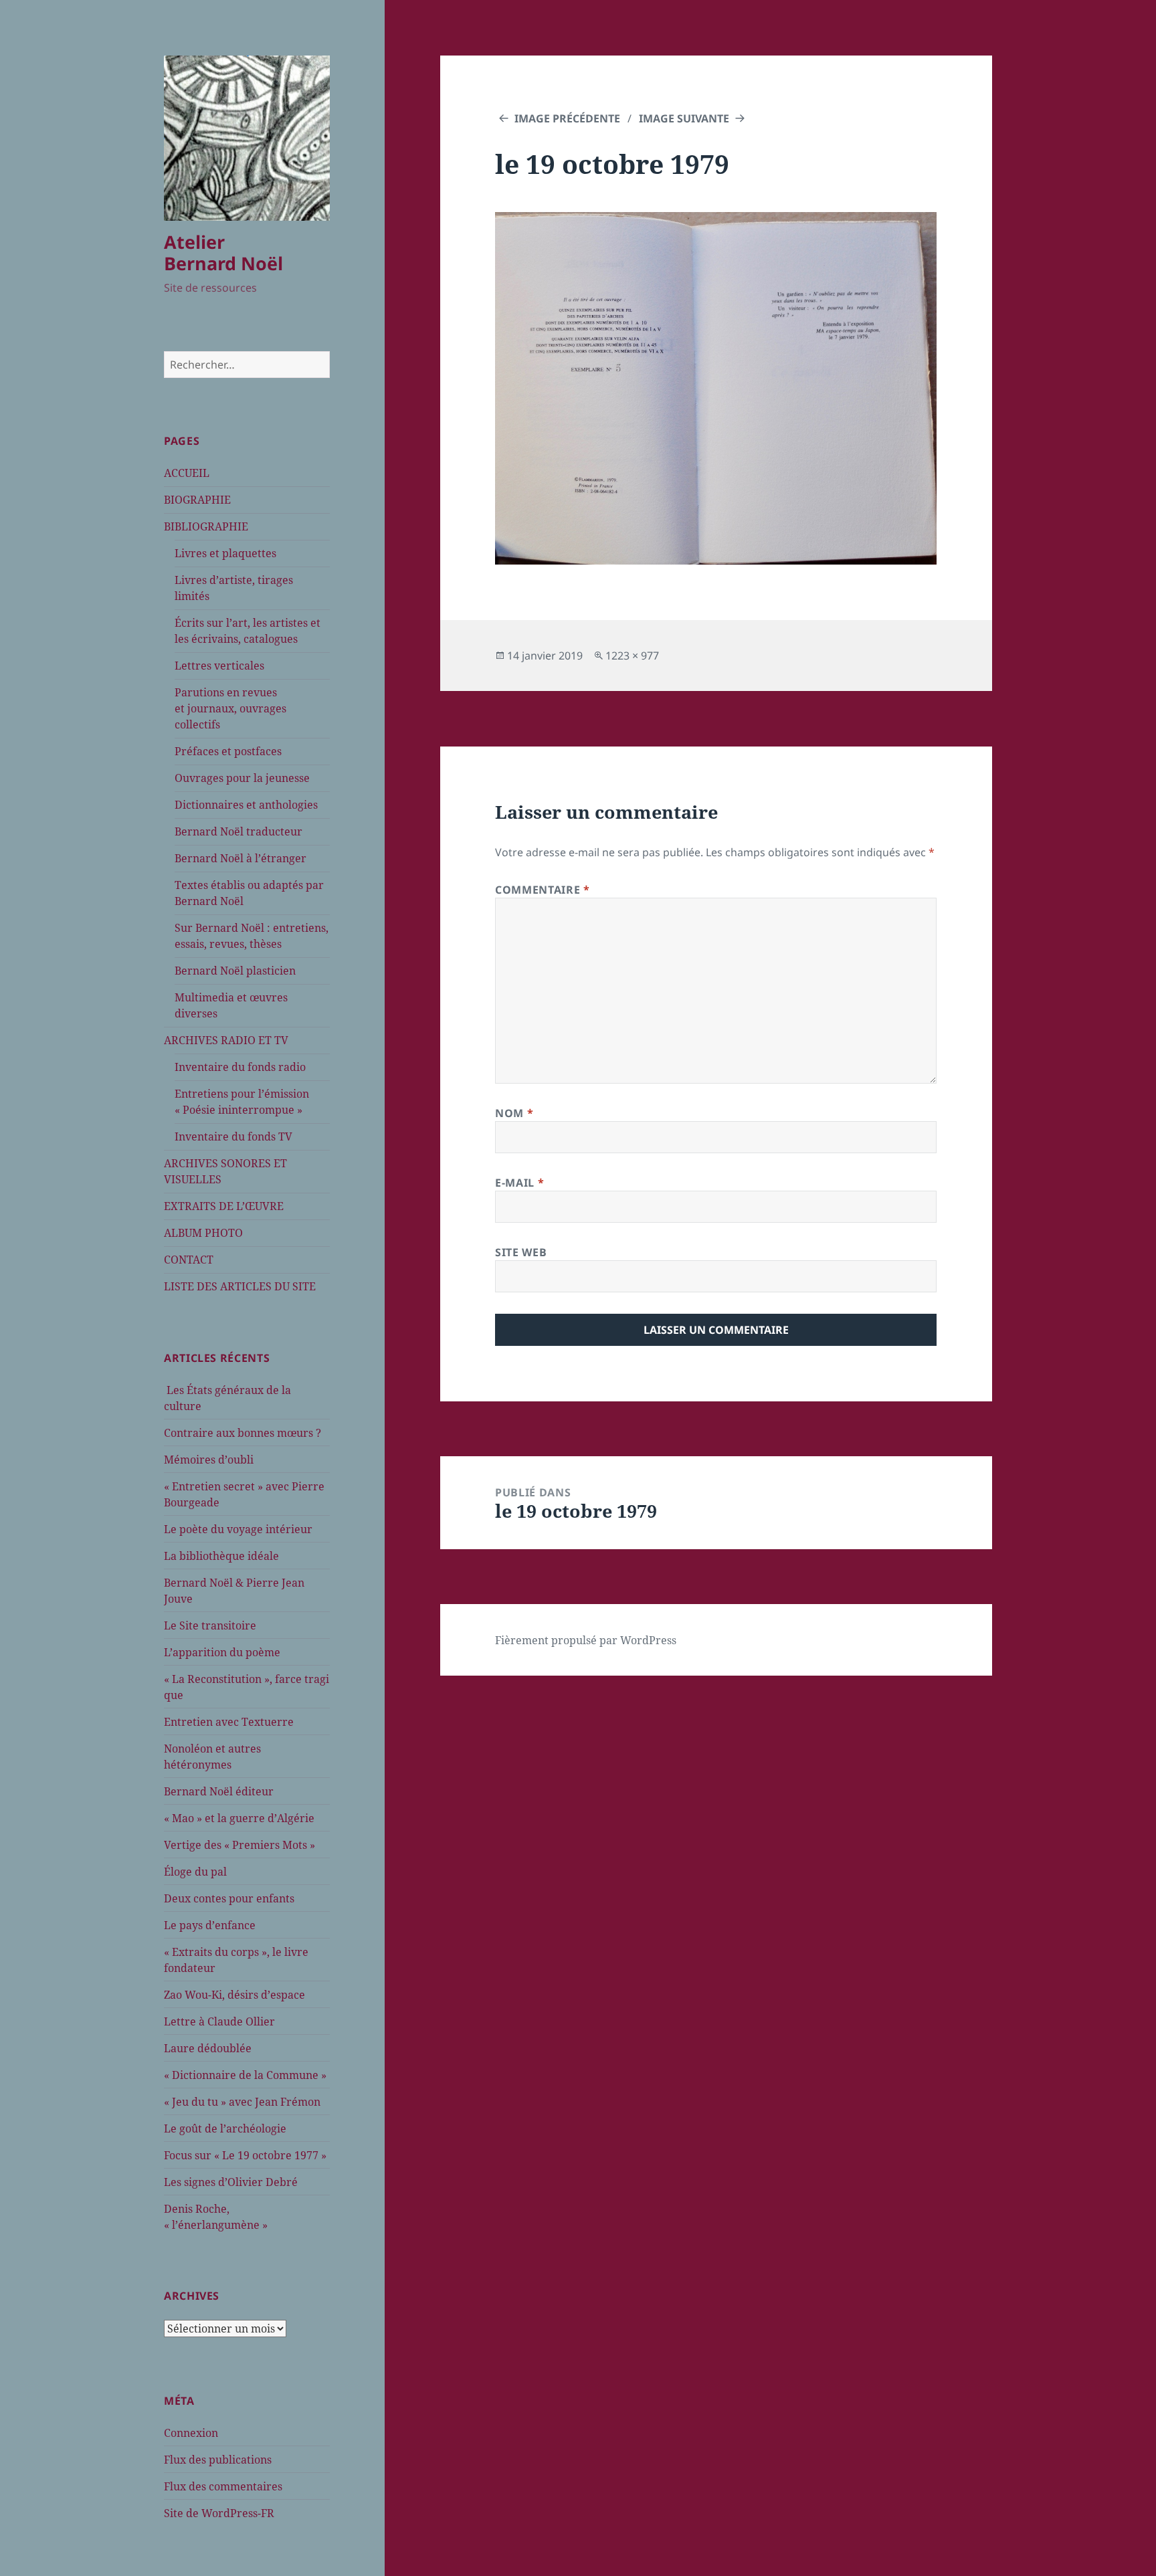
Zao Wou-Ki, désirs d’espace (234, 1995)
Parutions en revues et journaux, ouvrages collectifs (230, 708)
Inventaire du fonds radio (240, 1067)
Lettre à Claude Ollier (219, 2021)
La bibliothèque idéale (221, 1556)
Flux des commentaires (223, 2486)
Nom (514, 1113)
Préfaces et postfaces (228, 751)
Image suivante (684, 118)
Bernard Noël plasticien (235, 971)
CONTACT (189, 1260)
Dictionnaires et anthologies (246, 805)
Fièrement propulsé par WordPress (586, 1640)
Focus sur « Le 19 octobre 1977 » (245, 2155)
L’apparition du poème (222, 1652)
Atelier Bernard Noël (223, 253)
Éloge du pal (195, 1872)
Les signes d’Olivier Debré (231, 2182)
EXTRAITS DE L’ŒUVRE (224, 1206)
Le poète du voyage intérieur (238, 1529)
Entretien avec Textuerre (229, 1722)
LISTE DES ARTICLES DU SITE (240, 1286)
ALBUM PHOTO (203, 1233)
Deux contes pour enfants (229, 1898)
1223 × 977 (632, 656)
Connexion (191, 2433)
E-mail (519, 1183)
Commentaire (542, 890)
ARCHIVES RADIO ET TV (226, 1040)
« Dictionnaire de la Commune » (245, 2075)
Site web (521, 1252)
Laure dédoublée (208, 2048)
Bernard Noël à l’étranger (240, 858)
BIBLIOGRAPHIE (206, 526)
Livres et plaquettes (225, 553)
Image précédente (567, 118)
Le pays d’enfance (210, 1925)
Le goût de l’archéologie (225, 2128)
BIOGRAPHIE (197, 500)
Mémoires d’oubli (209, 1460)
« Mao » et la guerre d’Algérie (239, 1818)
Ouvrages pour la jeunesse (242, 778)
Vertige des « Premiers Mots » (239, 1845)
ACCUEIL (187, 473)
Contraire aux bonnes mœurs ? (243, 1433)
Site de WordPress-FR (219, 2513)
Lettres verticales (219, 666)
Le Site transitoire (210, 1625)
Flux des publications (218, 2460)
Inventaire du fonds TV (233, 1136)
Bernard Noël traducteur (238, 831)
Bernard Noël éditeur (219, 1791)
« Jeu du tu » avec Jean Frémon (242, 2102)
